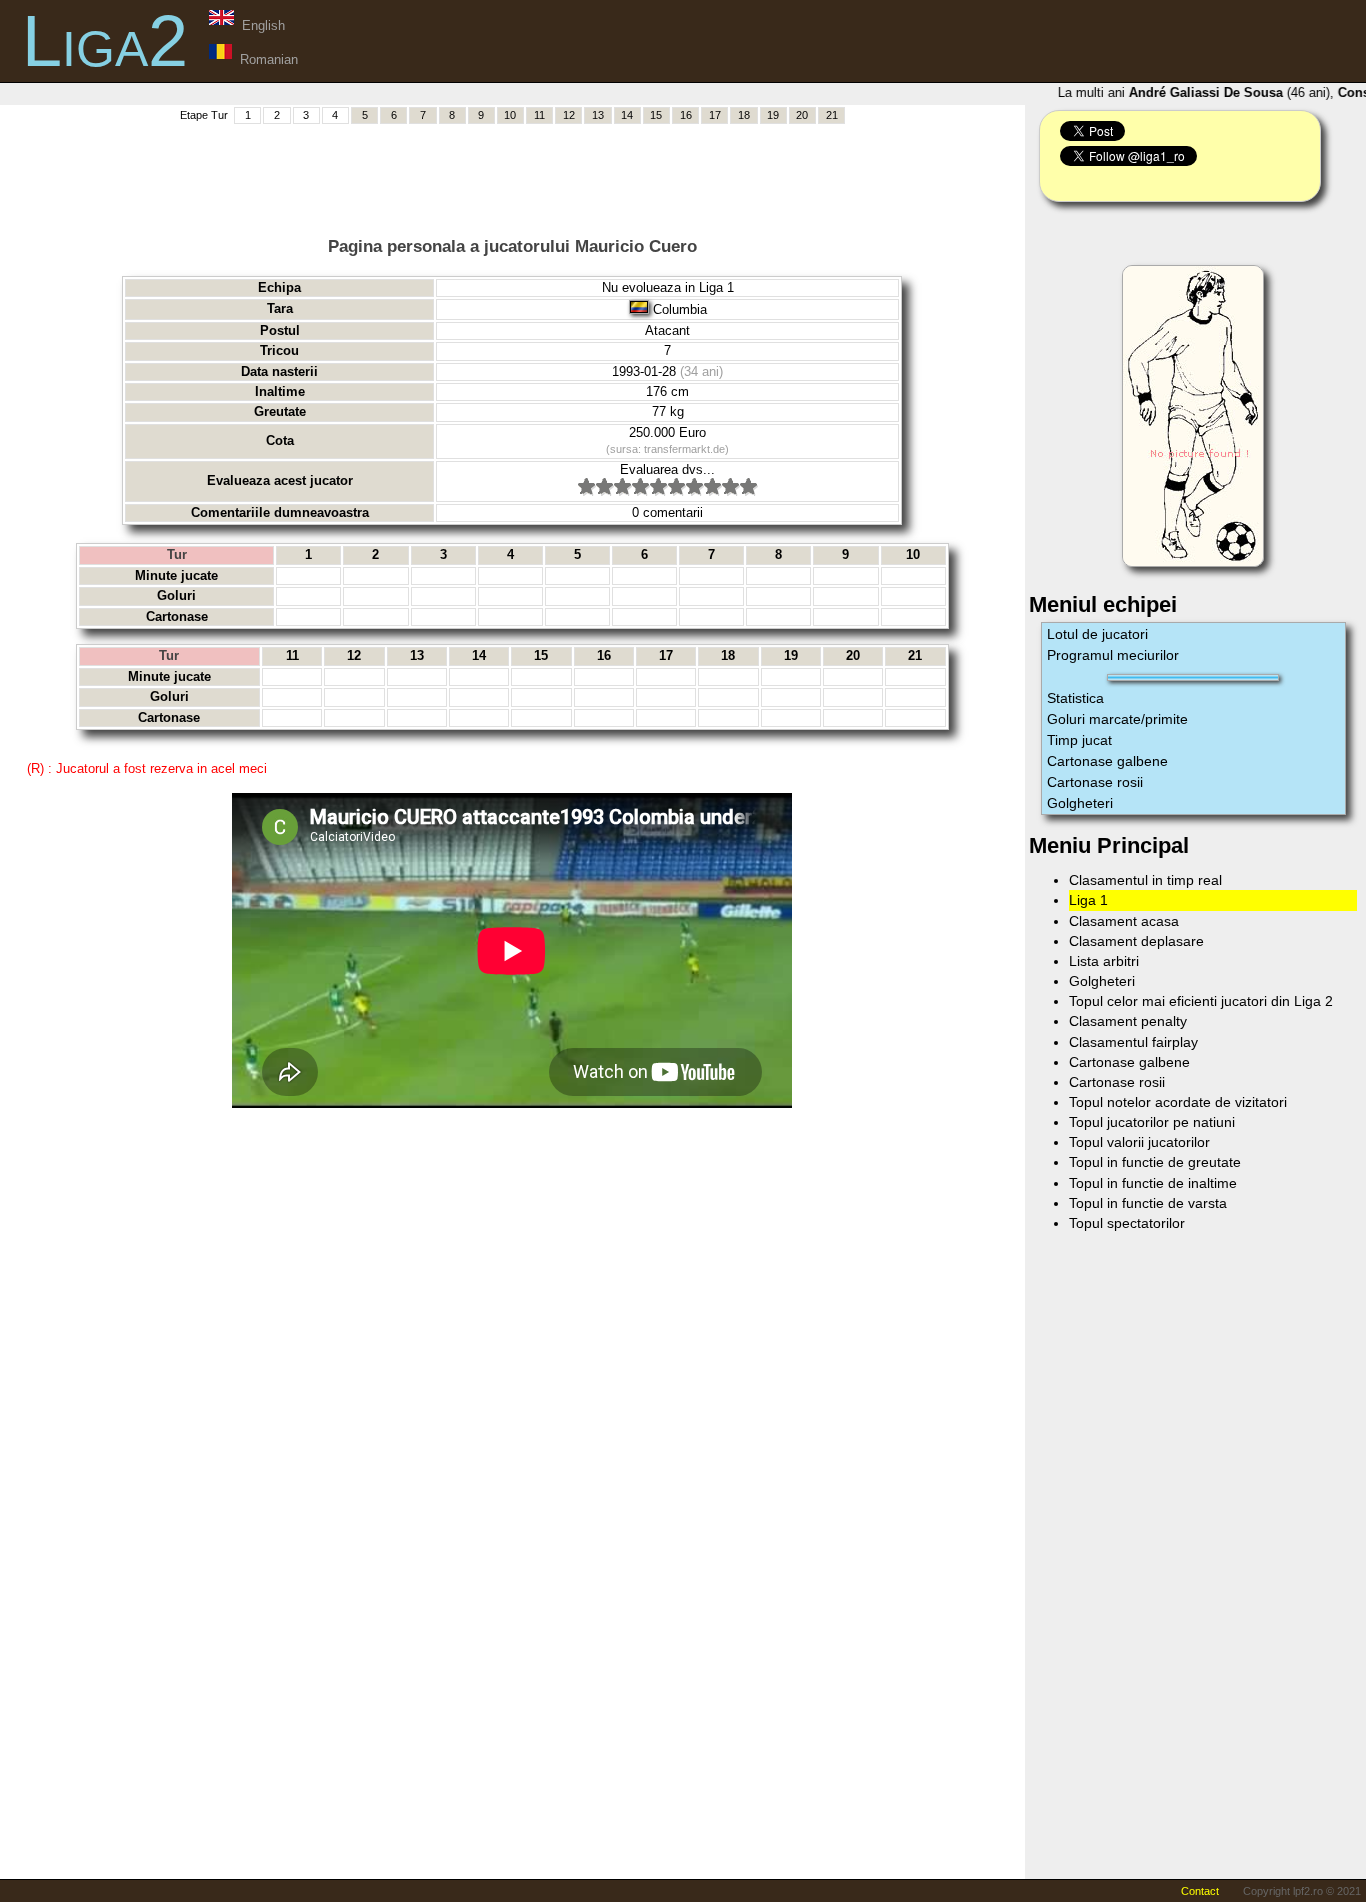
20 (802, 115)
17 (715, 115)
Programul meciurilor (1113, 655)
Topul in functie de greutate (1155, 1162)
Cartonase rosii (1095, 782)
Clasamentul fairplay (1133, 1042)
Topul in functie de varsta (1148, 1203)
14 (627, 115)
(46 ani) (1219, 92)
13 (598, 115)
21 (832, 115)
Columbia (680, 309)
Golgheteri (1080, 803)
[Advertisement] (512, 171)
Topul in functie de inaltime (1153, 1183)
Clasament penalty (1128, 1021)
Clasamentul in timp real (1145, 880)
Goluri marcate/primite (1117, 719)
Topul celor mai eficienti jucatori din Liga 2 (1201, 1001)
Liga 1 (1088, 900)
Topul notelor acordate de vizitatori (1178, 1102)
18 (744, 115)
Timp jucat (1079, 740)
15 (656, 115)
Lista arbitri (1104, 961)
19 (773, 115)
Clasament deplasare (1136, 941)
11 (539, 115)
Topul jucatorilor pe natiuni (1152, 1122)
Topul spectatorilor (1127, 1223)
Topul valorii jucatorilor (1139, 1142)
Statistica (1075, 698)
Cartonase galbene (1107, 761)
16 (686, 115)
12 (569, 115)
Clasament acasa (1124, 921)
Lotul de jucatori (1097, 634)
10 (510, 115)
